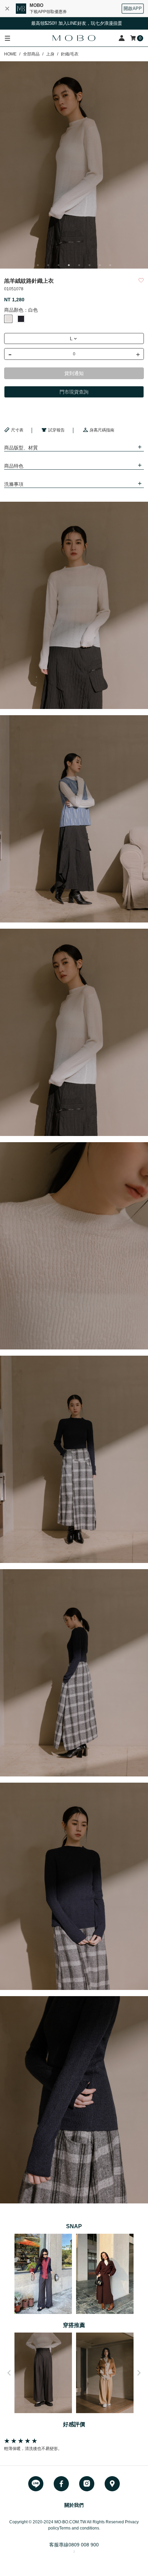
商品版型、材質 (21, 448)
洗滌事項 (14, 484)
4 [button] (69, 265)
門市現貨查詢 (74, 392)
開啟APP (133, 8)
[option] (74, 165)
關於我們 (74, 2505)
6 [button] (89, 265)
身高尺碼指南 (102, 430)
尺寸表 (17, 430)
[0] (134, 38)
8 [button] (110, 265)
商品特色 (14, 466)
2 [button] (48, 265)
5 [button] (79, 265)
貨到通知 (74, 373)
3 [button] (59, 265)
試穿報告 (56, 430)
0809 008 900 (84, 2545)
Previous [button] (9, 2373)
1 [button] (38, 265)
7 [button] (100, 265)
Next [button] (139, 2373)
